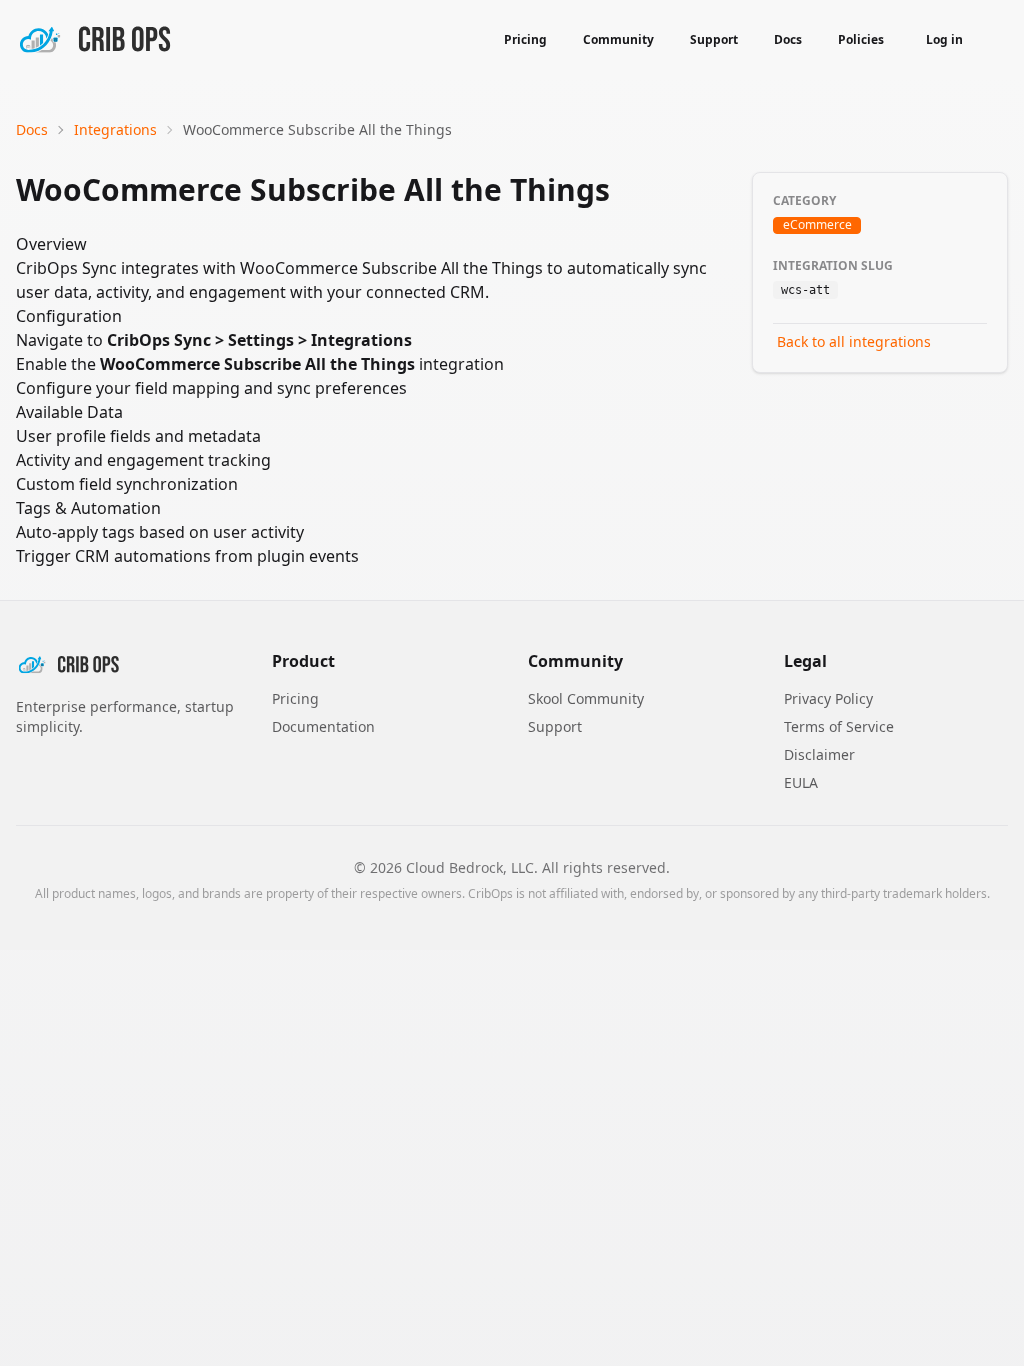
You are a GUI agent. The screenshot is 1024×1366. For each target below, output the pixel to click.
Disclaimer (819, 754)
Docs (788, 39)
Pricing (525, 39)
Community (618, 39)
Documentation (323, 726)
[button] (994, 40)
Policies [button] (861, 39)
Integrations (115, 129)
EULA (801, 782)
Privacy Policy (828, 698)
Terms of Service (839, 726)
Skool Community (586, 698)
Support (714, 39)
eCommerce (817, 225)
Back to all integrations (854, 341)
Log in (944, 39)
